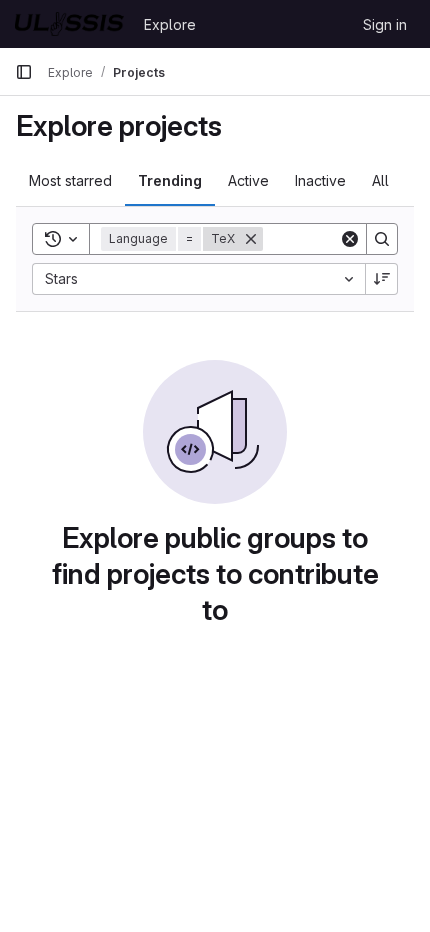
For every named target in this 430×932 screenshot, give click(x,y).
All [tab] (380, 180)
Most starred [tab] (70, 180)
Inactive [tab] (320, 180)
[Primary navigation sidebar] (24, 72)
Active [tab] (248, 180)
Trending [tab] (170, 180)
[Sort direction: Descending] (382, 279)
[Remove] (251, 239)
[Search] (382, 239)
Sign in (385, 24)
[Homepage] (69, 24)
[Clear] (350, 239)
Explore (170, 24)
